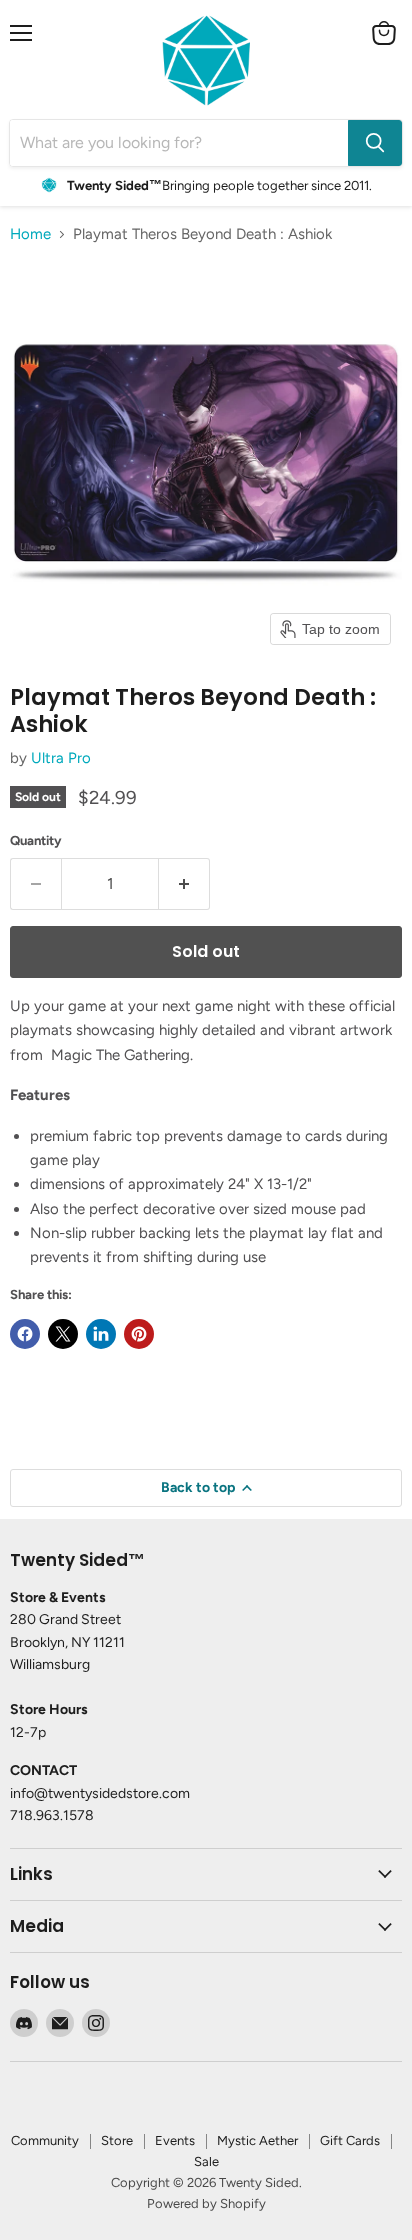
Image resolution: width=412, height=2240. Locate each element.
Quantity (36, 840)
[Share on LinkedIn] (101, 1334)
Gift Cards (350, 2140)
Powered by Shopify (206, 2203)
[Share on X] (63, 1334)
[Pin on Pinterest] (139, 1334)
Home (30, 234)
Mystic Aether (257, 2140)
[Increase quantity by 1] (184, 884)
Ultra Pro (61, 758)
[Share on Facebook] (25, 1334)
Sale (206, 2161)
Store (117, 2140)
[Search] (375, 143)
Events (175, 2140)
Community (45, 2140)
